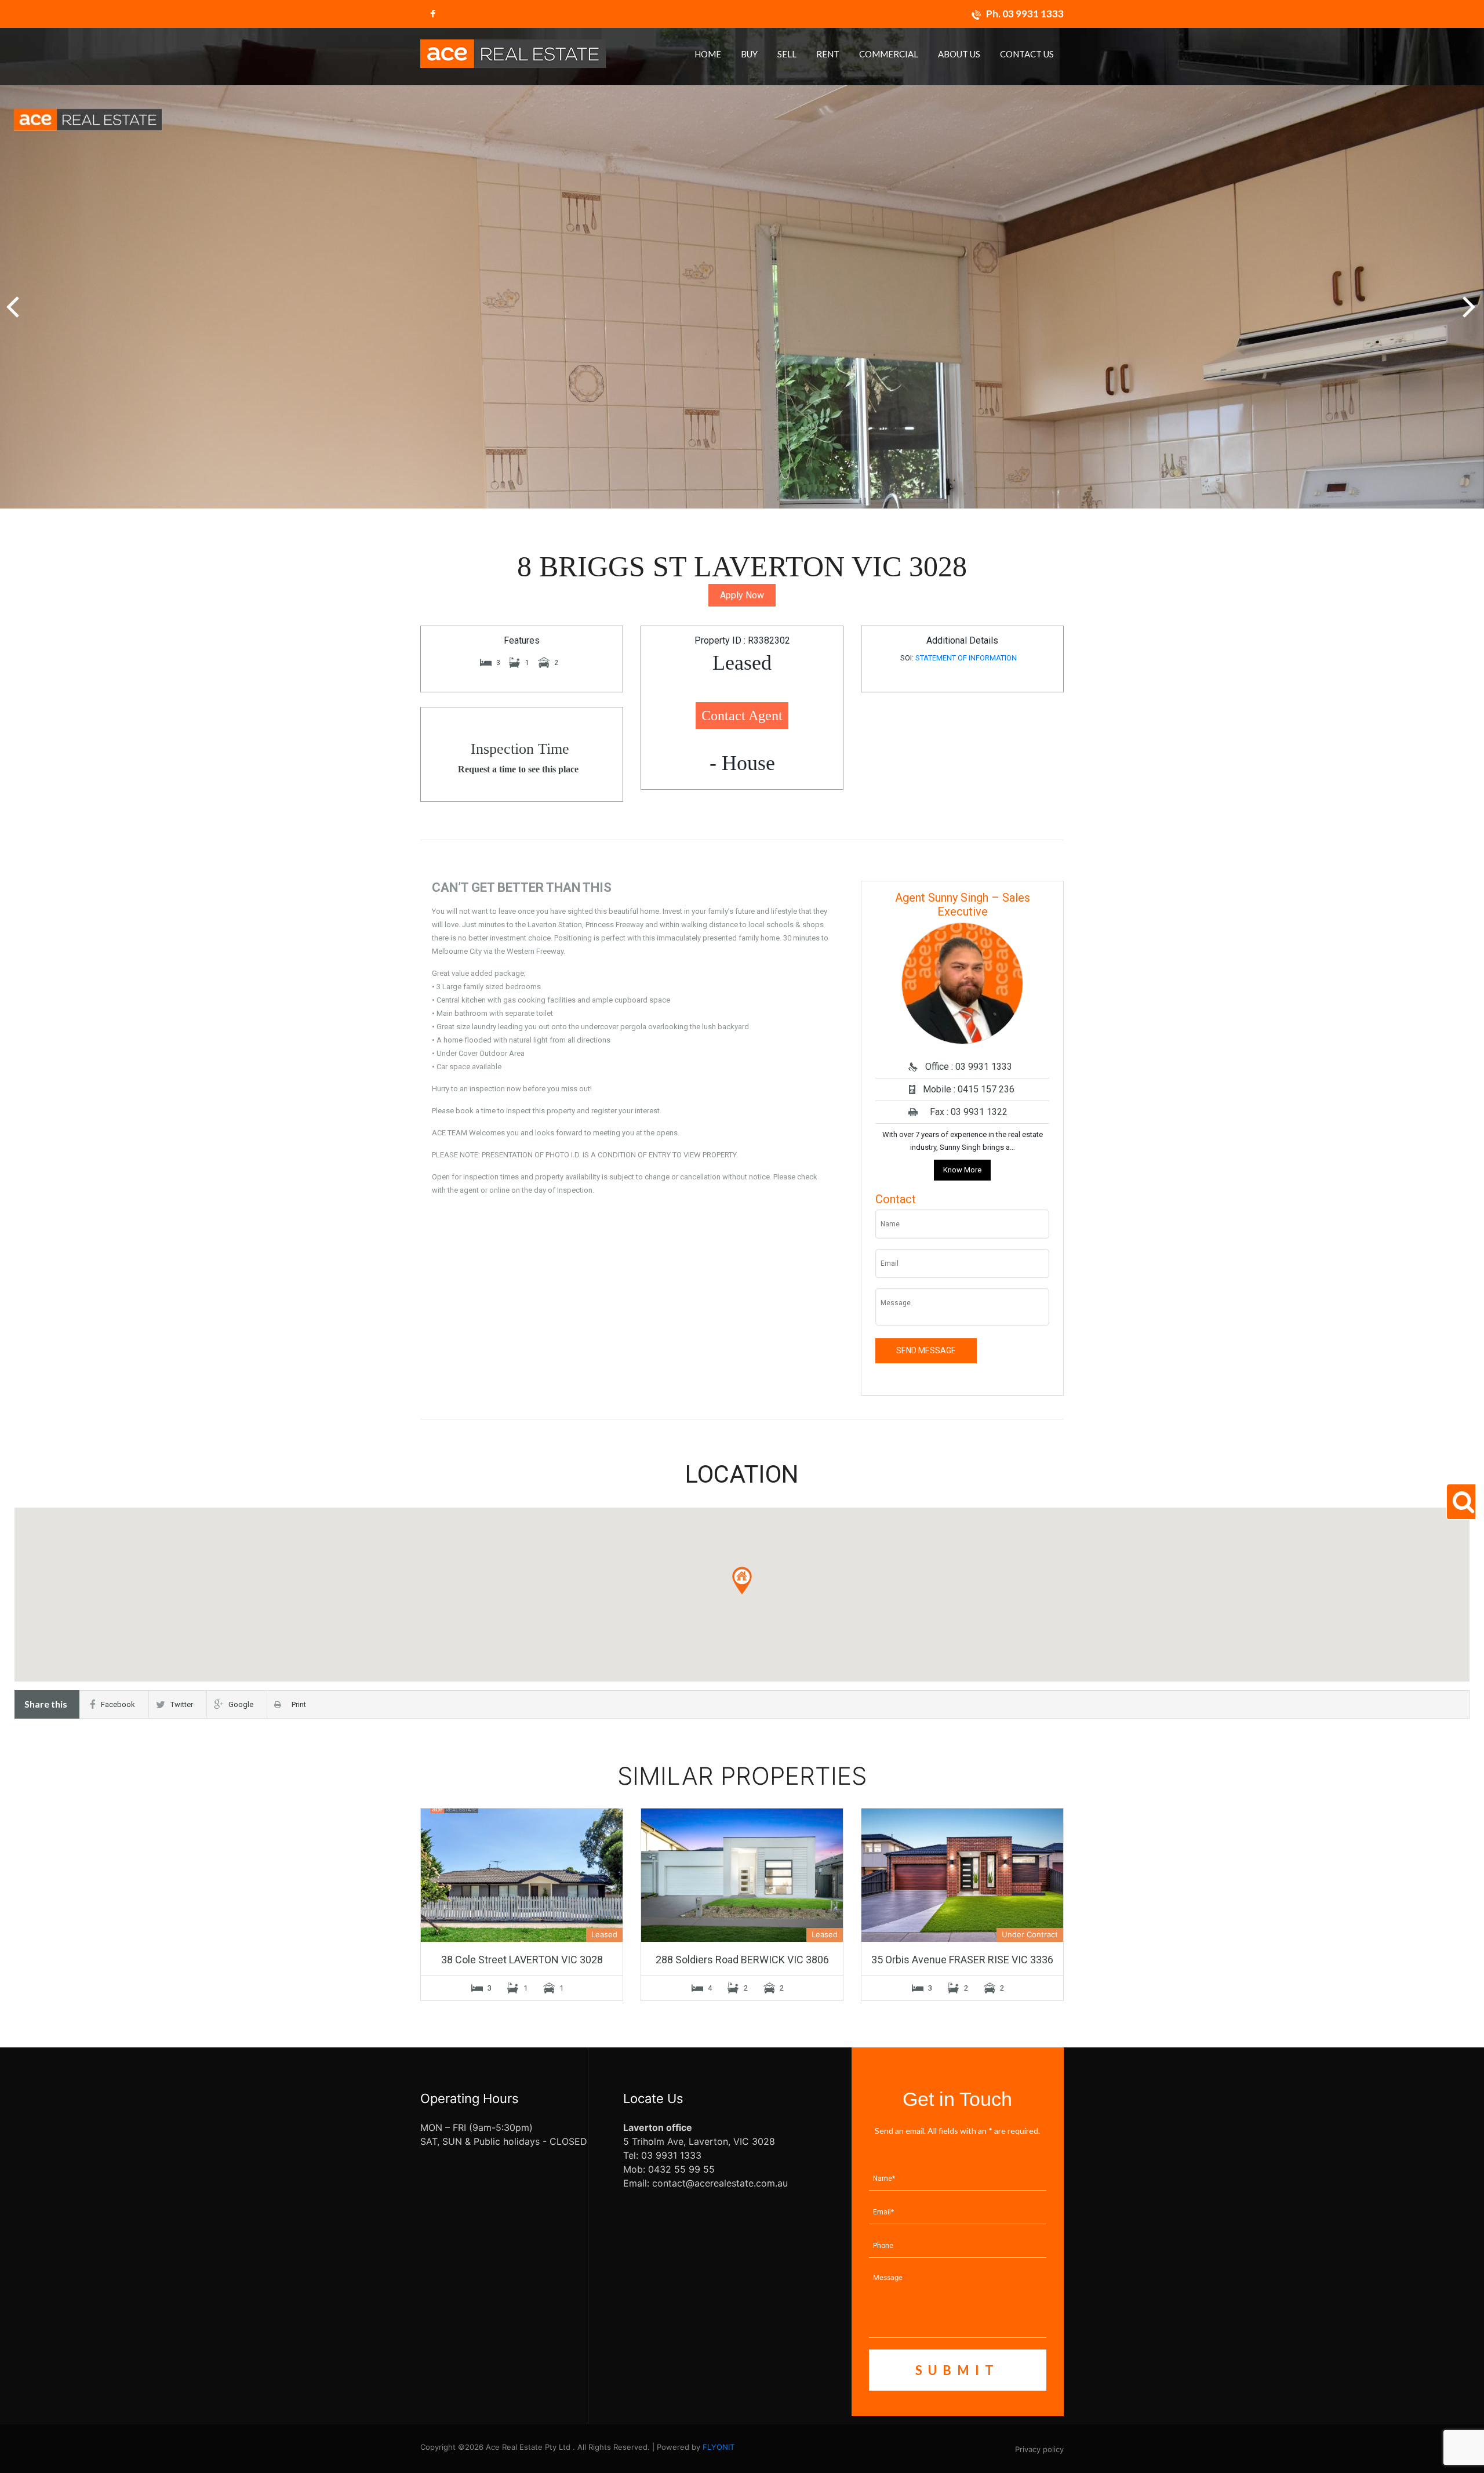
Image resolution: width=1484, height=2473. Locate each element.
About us (959, 54)
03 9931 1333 (1033, 14)
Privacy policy (1039, 2449)
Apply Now (742, 595)
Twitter (182, 1704)
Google (241, 1704)
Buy (749, 54)
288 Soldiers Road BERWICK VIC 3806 (742, 1960)
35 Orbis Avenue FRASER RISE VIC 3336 (962, 1960)
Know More (962, 1170)
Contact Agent (742, 716)
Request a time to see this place (518, 769)
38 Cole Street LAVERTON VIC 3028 (522, 1960)
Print (296, 1704)
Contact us (1027, 54)
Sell (787, 54)
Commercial (889, 54)
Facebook (118, 1704)
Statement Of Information (966, 658)
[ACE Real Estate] (513, 53)
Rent (828, 54)
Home (708, 54)
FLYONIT (719, 2447)
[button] (1470, 300)
